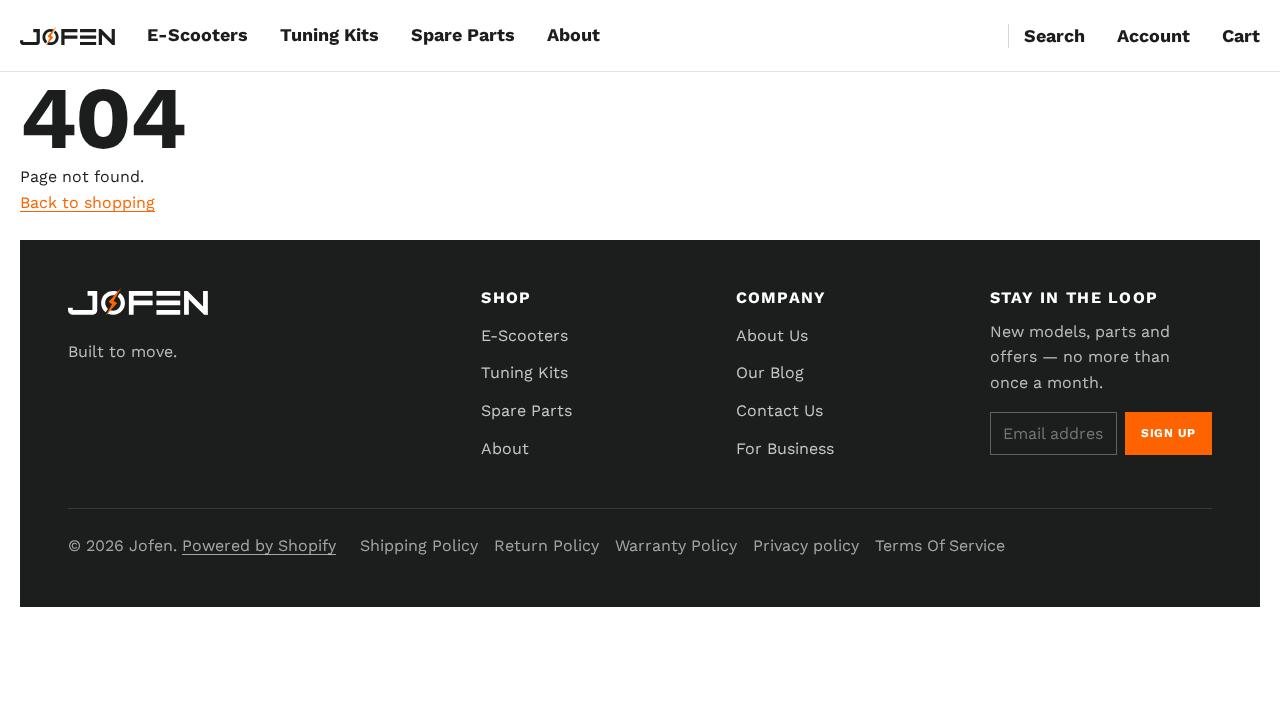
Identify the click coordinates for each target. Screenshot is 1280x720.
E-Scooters (197, 35)
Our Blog (770, 372)
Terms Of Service (940, 545)
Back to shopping (87, 202)
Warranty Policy (676, 545)
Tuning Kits (329, 35)
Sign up (1168, 433)
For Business (785, 448)
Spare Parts (463, 35)
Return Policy (546, 545)
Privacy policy (806, 545)
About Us (772, 335)
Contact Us (779, 410)
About (573, 35)
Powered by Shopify (259, 545)
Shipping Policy (419, 545)
